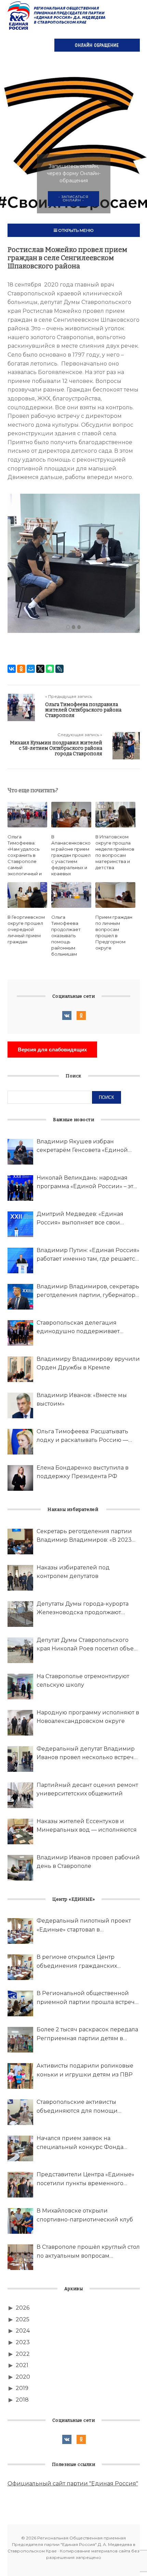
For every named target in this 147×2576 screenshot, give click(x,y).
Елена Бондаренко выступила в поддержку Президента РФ (83, 1472)
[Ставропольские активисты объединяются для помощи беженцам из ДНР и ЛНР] (20, 2112)
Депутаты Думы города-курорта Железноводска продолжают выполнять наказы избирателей (83, 1609)
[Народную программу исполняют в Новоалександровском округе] (20, 1723)
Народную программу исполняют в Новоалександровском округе (88, 1717)
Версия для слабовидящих (52, 1050)
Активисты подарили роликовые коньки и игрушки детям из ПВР (85, 2070)
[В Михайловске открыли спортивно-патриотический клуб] (20, 2221)
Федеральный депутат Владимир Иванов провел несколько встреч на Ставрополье (86, 1754)
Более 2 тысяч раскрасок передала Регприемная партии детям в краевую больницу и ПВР (87, 2034)
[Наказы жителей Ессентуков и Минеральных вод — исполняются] (20, 1831)
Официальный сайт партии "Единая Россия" (73, 2484)
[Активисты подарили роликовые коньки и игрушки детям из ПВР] (20, 2076)
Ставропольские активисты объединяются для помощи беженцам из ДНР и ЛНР (77, 2107)
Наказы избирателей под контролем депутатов (73, 1572)
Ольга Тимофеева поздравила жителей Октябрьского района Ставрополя (83, 710)
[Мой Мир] (31, 669)
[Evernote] (50, 669)
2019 (22, 2388)
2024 (23, 2331)
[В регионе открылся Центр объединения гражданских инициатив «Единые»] (20, 1967)
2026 (23, 2308)
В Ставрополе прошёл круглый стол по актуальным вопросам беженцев (88, 2252)
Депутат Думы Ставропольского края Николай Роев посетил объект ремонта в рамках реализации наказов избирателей (88, 1645)
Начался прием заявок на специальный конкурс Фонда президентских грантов (80, 2143)
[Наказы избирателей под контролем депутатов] (20, 1578)
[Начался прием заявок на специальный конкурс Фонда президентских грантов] (20, 2148)
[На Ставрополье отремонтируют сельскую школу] (20, 1687)
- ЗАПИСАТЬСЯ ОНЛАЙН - (73, 198)
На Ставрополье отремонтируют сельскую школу (83, 1681)
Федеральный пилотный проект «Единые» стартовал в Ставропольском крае (84, 1926)
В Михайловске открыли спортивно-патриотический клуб (85, 2215)
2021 (22, 2365)
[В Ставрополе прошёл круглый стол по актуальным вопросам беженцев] (20, 2257)
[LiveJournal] (59, 669)
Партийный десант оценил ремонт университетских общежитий (87, 1789)
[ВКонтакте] (12, 669)
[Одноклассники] (21, 669)
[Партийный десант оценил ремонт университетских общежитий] (20, 1795)
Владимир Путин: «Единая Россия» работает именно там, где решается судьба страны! (88, 1255)
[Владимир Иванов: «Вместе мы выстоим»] (20, 1405)
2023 (23, 2342)
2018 (22, 2400)
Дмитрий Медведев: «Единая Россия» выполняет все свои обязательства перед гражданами (86, 1219)
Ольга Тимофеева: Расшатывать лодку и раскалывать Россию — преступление (82, 1436)
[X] (40, 669)
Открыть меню (75, 230)
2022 (23, 2354)
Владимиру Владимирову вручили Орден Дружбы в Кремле (88, 1363)
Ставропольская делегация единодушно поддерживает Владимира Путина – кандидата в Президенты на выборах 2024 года (87, 1328)
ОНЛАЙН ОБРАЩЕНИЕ (97, 45)
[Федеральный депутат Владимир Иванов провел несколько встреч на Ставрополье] (20, 1759)
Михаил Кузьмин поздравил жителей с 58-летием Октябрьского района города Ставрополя (56, 748)
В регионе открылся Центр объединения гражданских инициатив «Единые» (77, 1962)
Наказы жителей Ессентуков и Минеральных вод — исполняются (87, 1826)
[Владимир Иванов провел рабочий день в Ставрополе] (20, 1868)
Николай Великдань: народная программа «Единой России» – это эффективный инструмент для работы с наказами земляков (87, 1183)
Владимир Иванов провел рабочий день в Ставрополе (88, 1862)
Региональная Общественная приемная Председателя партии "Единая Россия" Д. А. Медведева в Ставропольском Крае (57, 15)
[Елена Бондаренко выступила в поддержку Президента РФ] (20, 1478)
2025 (23, 2319)
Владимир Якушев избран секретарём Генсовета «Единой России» (82, 1146)
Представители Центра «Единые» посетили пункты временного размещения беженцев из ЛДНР (85, 2179)
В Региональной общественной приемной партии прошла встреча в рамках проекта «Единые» (87, 1998)
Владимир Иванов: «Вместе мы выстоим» (82, 1400)
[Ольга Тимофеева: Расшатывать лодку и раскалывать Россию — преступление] (20, 1442)
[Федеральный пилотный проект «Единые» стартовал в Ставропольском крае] (20, 1931)
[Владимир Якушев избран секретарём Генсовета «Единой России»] (20, 1152)
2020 (23, 2377)
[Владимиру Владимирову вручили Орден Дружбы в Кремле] (20, 1369)
